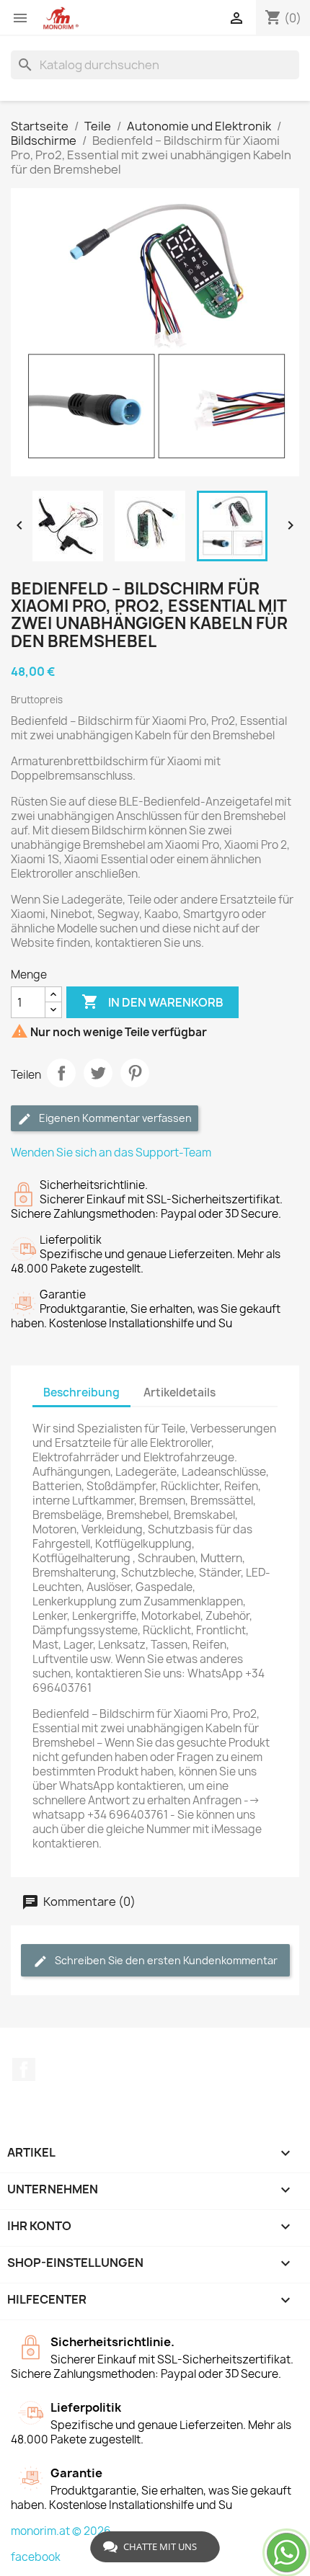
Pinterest (135, 1073)
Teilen (61, 1073)
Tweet (98, 1073)
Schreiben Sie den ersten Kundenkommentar (165, 1960)
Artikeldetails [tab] (180, 1392)
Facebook (24, 2069)
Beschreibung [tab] (81, 1392)
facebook (36, 2557)
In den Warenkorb (152, 1002)
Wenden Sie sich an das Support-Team (111, 1153)
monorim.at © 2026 (61, 2531)
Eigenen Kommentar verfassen (114, 1118)
